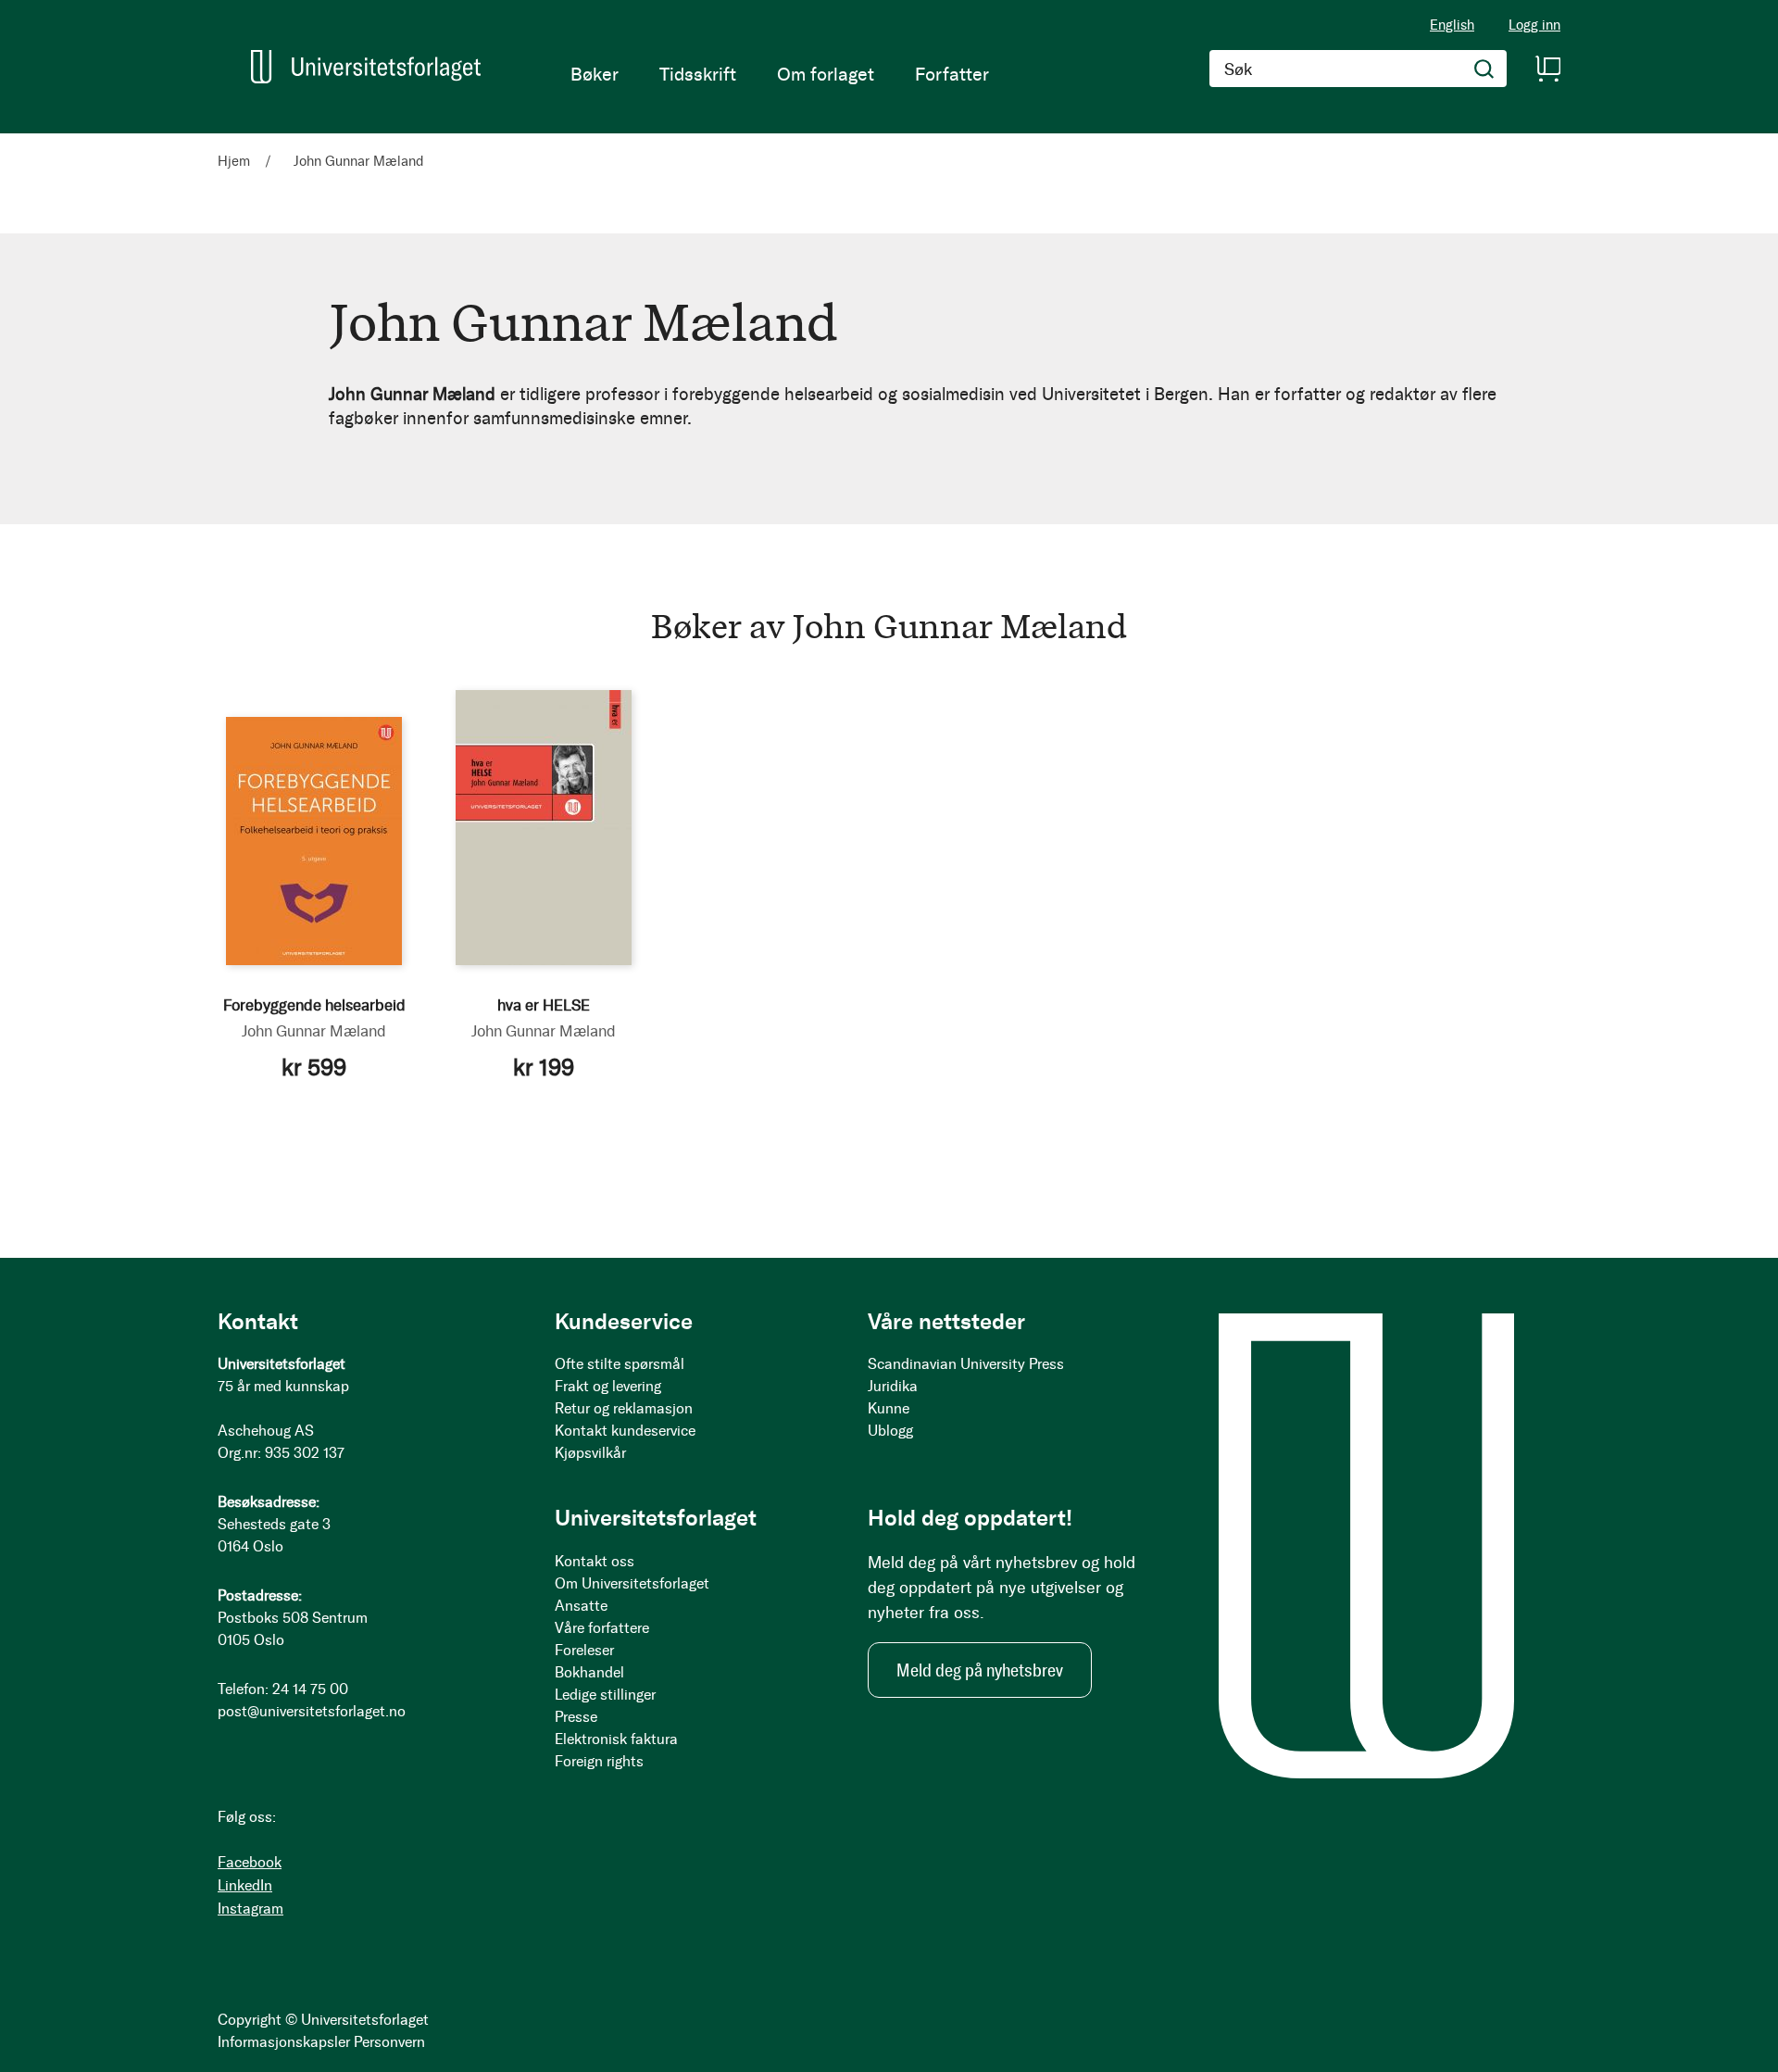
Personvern (389, 2042)
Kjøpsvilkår (590, 1453)
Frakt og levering (608, 1386)
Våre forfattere (602, 1628)
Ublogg (890, 1431)
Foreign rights (599, 1761)
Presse (576, 1717)
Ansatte (581, 1606)
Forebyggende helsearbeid (314, 1005)
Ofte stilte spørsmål (620, 1364)
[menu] (780, 74)
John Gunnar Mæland (314, 1031)
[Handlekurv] (1547, 69)
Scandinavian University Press (966, 1364)
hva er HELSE (544, 1005)
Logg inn (1534, 25)
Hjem (236, 161)
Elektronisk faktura (616, 1739)
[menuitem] (595, 74)
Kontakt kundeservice (625, 1431)
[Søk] (1484, 69)
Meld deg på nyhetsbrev (980, 1670)
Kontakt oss (595, 1561)
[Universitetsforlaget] (366, 67)
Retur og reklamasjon (624, 1408)
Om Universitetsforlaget (632, 1583)
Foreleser (584, 1650)
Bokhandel (589, 1672)
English (1452, 25)
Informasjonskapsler (284, 2042)
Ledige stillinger (605, 1695)
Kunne (889, 1408)
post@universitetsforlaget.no (312, 1711)
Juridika (893, 1386)
